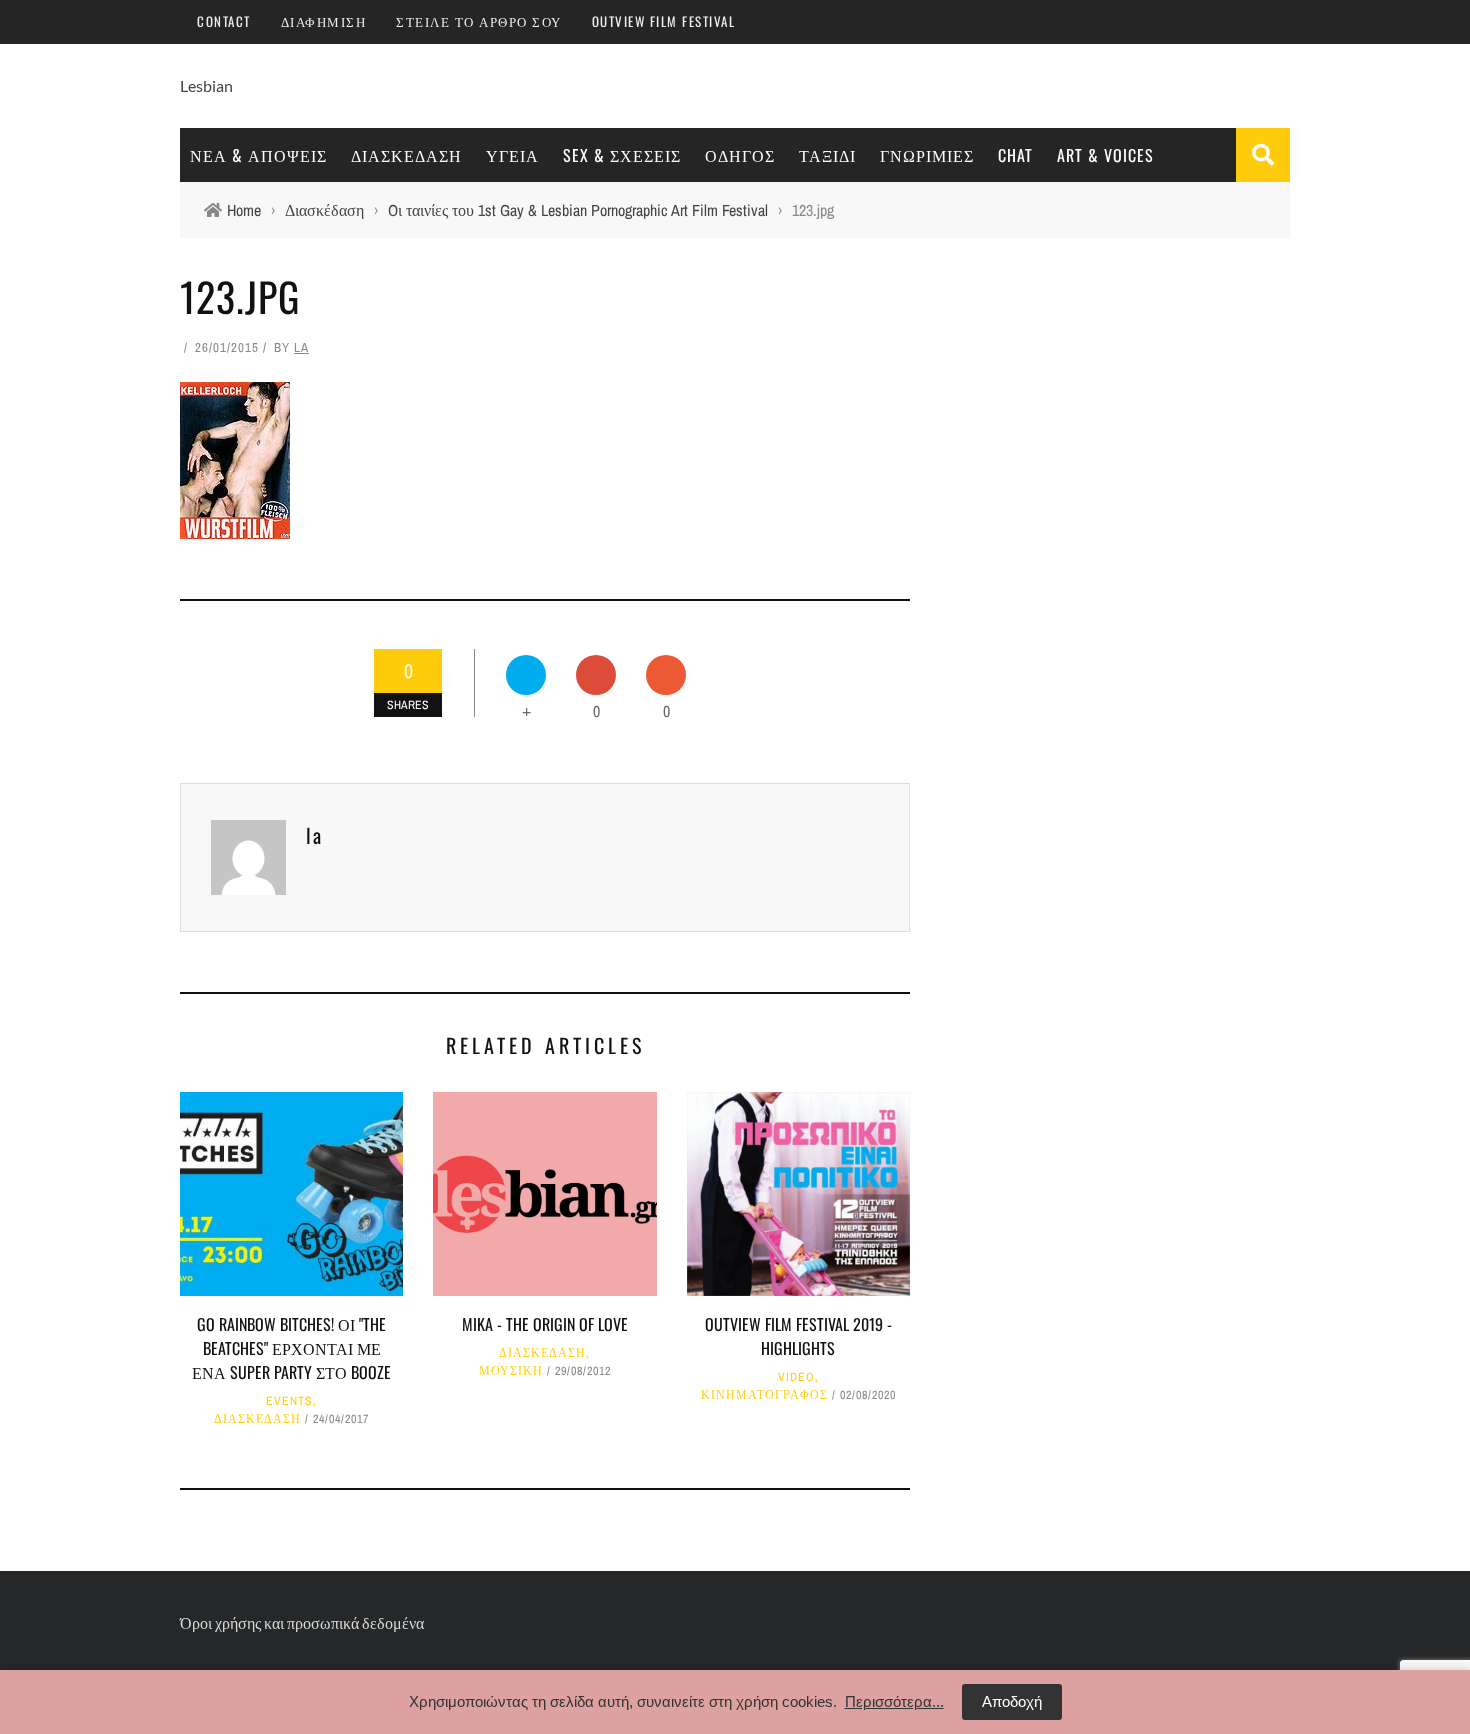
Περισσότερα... (894, 1701)
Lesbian (206, 85)
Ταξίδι (827, 155)
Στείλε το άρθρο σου (479, 21)
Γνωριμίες (927, 155)
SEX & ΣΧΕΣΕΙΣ (622, 155)
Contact (224, 21)
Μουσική (511, 1371)
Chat (1015, 155)
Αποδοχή (1012, 1701)
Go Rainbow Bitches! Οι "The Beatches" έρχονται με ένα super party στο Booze (291, 1348)
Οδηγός (740, 155)
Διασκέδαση (406, 155)
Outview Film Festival (664, 21)
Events (289, 1401)
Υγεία (512, 155)
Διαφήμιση (324, 21)
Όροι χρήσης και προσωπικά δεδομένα (302, 1622)
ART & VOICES (1105, 155)
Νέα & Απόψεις (258, 155)
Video (796, 1377)
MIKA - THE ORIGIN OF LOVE (545, 1324)
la (301, 347)
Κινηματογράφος (764, 1395)
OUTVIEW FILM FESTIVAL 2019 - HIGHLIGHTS (798, 1336)
